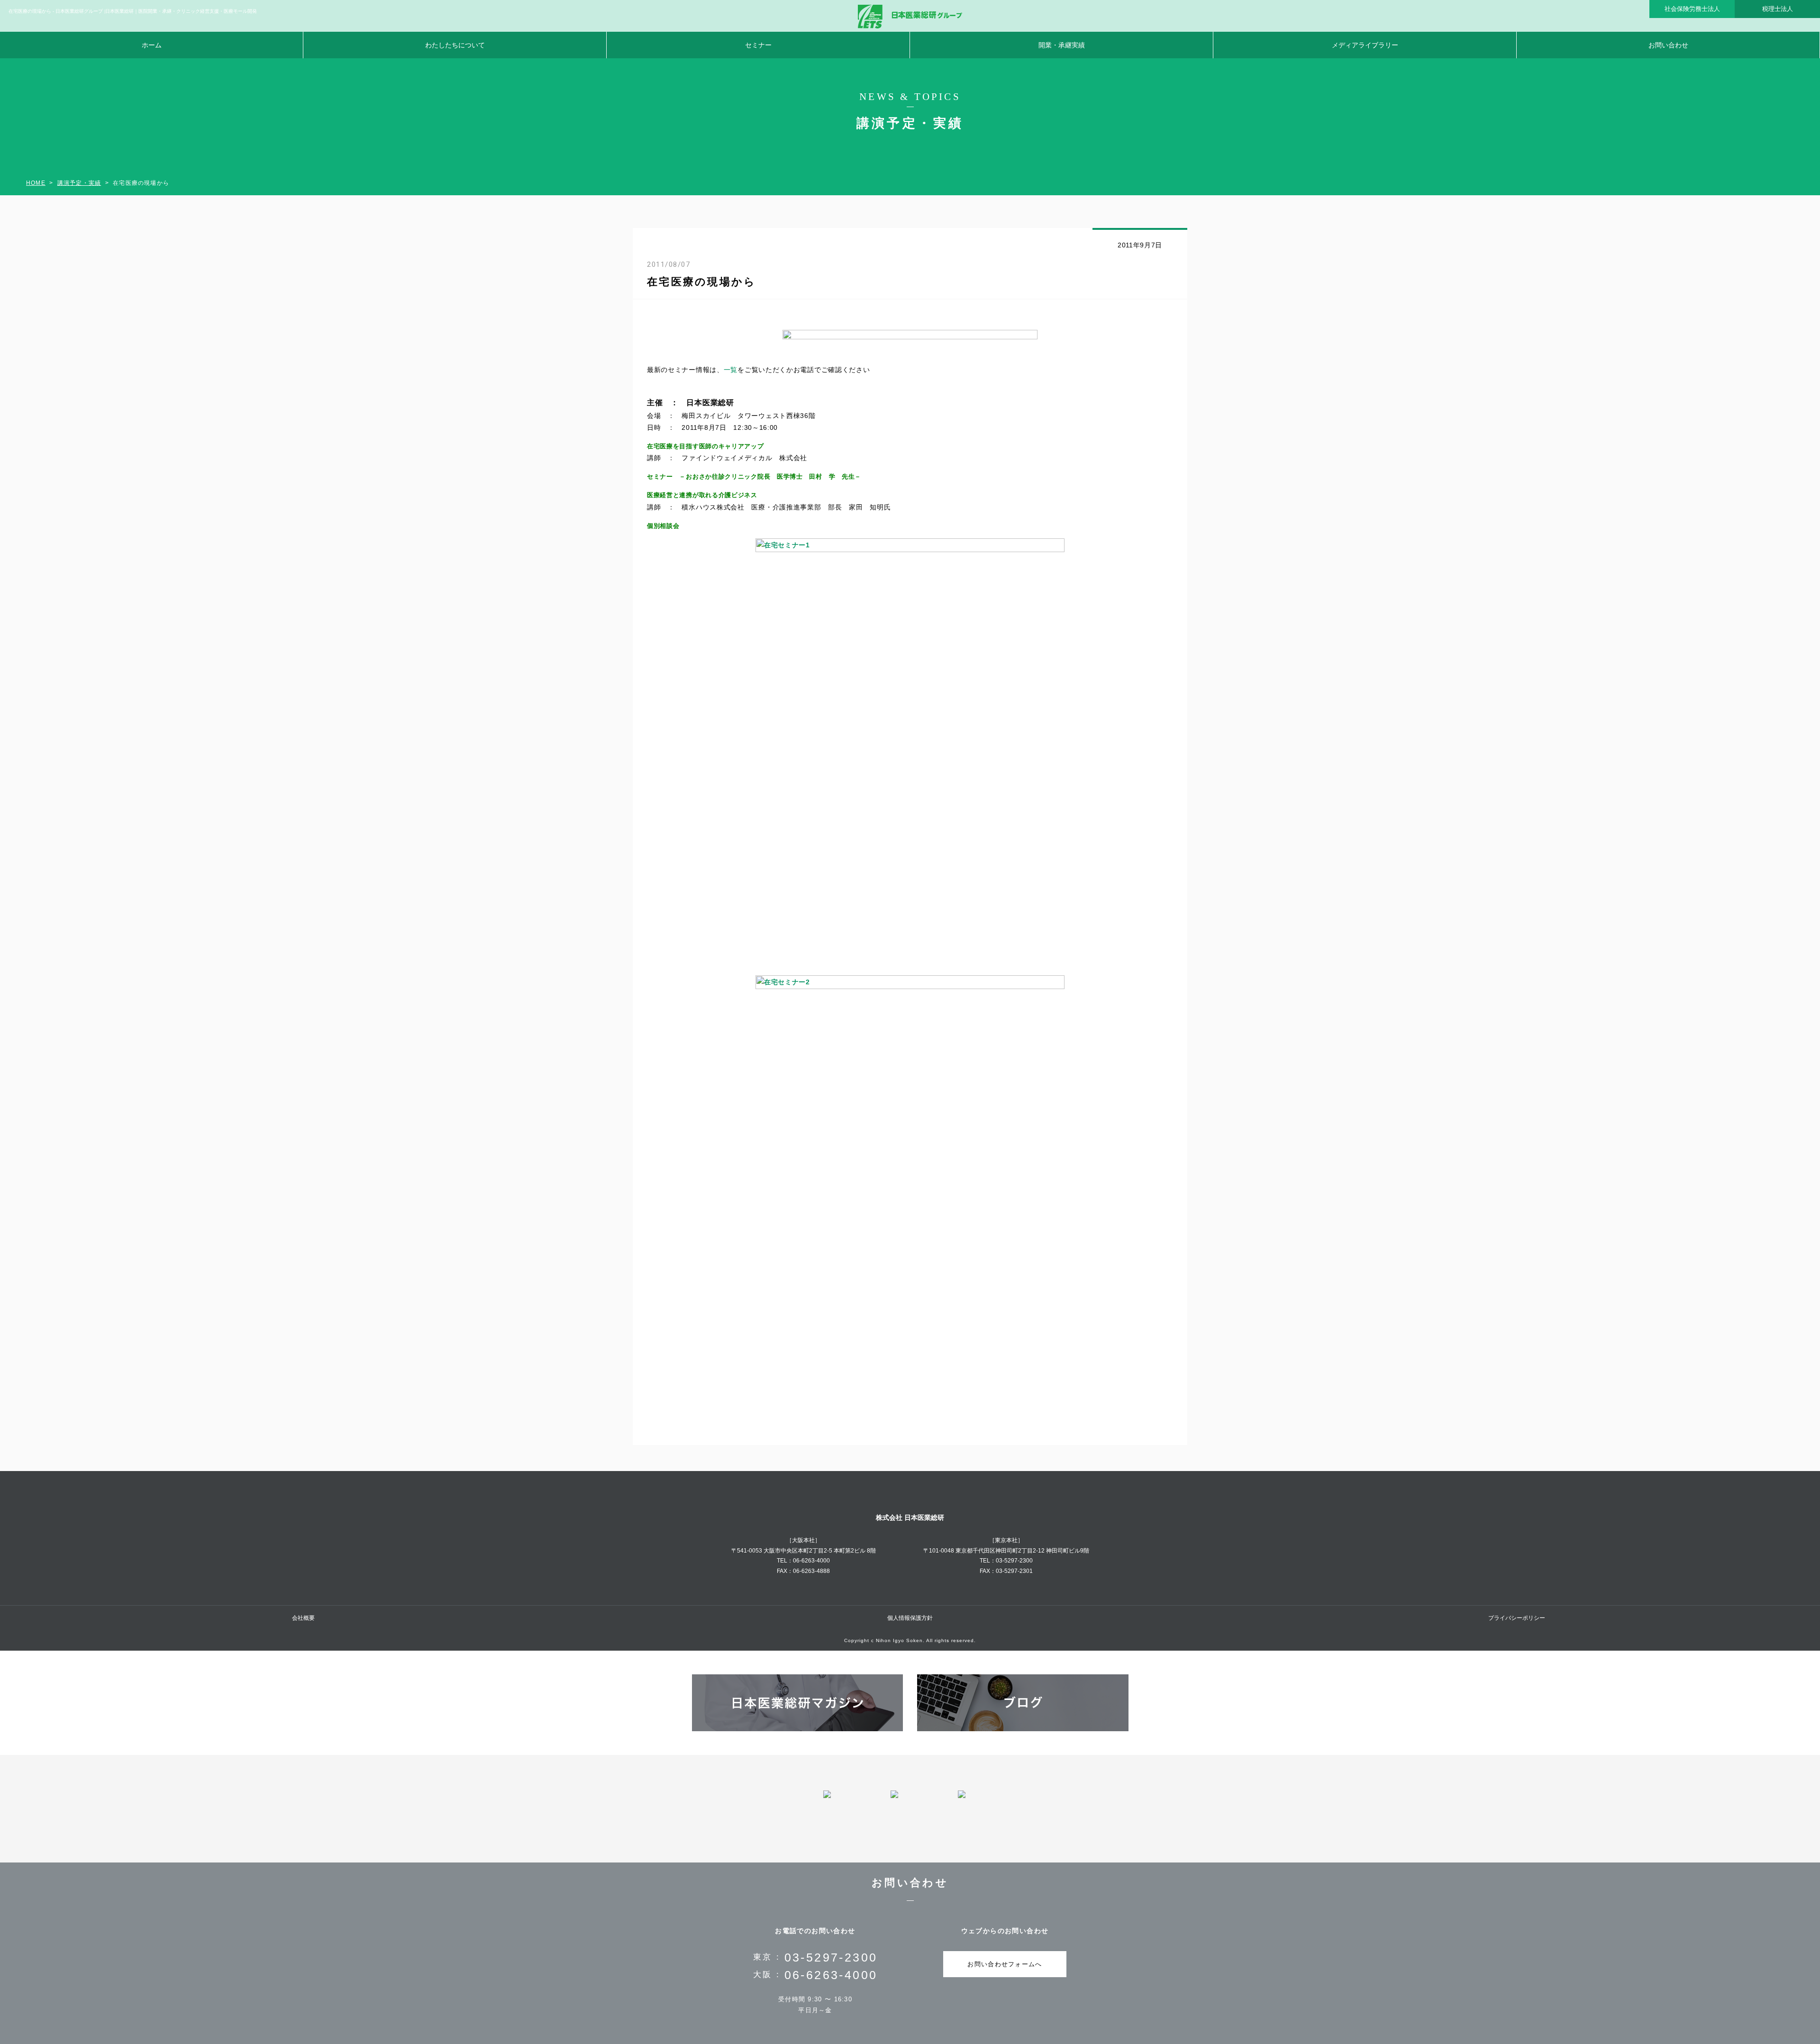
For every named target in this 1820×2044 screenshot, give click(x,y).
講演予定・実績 (79, 183)
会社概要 (303, 1618)
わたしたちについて (455, 45)
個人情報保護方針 (910, 1618)
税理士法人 (1778, 9)
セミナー (758, 45)
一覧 (731, 370)
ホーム (152, 45)
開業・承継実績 (1062, 45)
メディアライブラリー (1365, 45)
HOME (36, 183)
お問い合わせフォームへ (1005, 1964)
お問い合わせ (1668, 45)
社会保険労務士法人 (1692, 9)
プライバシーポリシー (1517, 1618)
